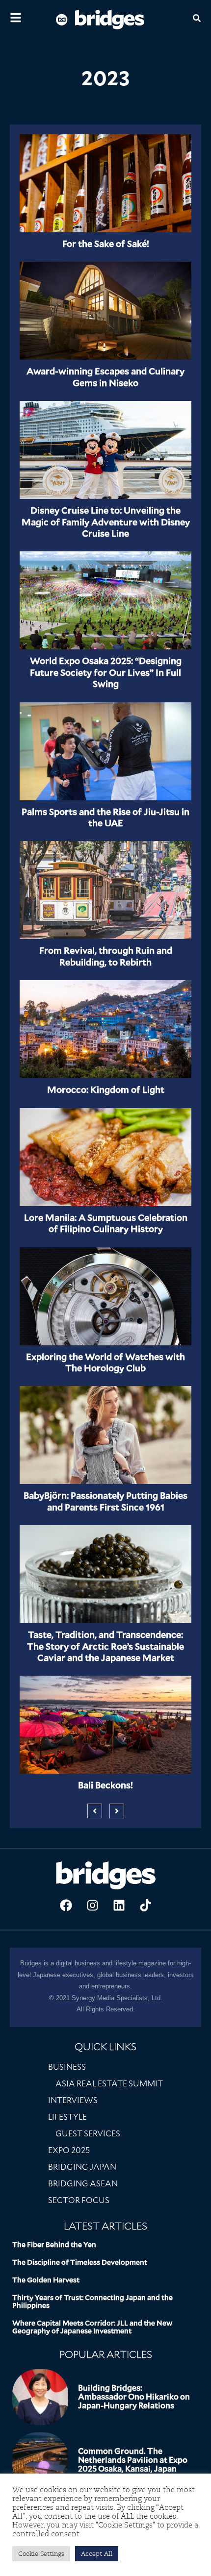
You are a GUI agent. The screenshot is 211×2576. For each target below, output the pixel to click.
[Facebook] (66, 1905)
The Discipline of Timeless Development (80, 2262)
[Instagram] (92, 1905)
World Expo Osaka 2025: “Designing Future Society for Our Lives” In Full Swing (106, 672)
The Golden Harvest (46, 2280)
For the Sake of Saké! (106, 244)
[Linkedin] (119, 1905)
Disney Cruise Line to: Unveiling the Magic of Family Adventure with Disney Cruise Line (106, 522)
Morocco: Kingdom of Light (106, 1090)
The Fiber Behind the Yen (54, 2245)
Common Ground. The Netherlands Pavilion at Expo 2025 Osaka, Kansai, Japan (133, 2460)
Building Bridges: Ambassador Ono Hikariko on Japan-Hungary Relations (134, 2397)
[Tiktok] (145, 1905)
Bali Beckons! (105, 1785)
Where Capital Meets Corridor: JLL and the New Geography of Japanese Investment (92, 2327)
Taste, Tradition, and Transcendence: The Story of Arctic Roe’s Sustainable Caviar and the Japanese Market (105, 1646)
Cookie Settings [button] (41, 2554)
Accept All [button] (97, 2554)
